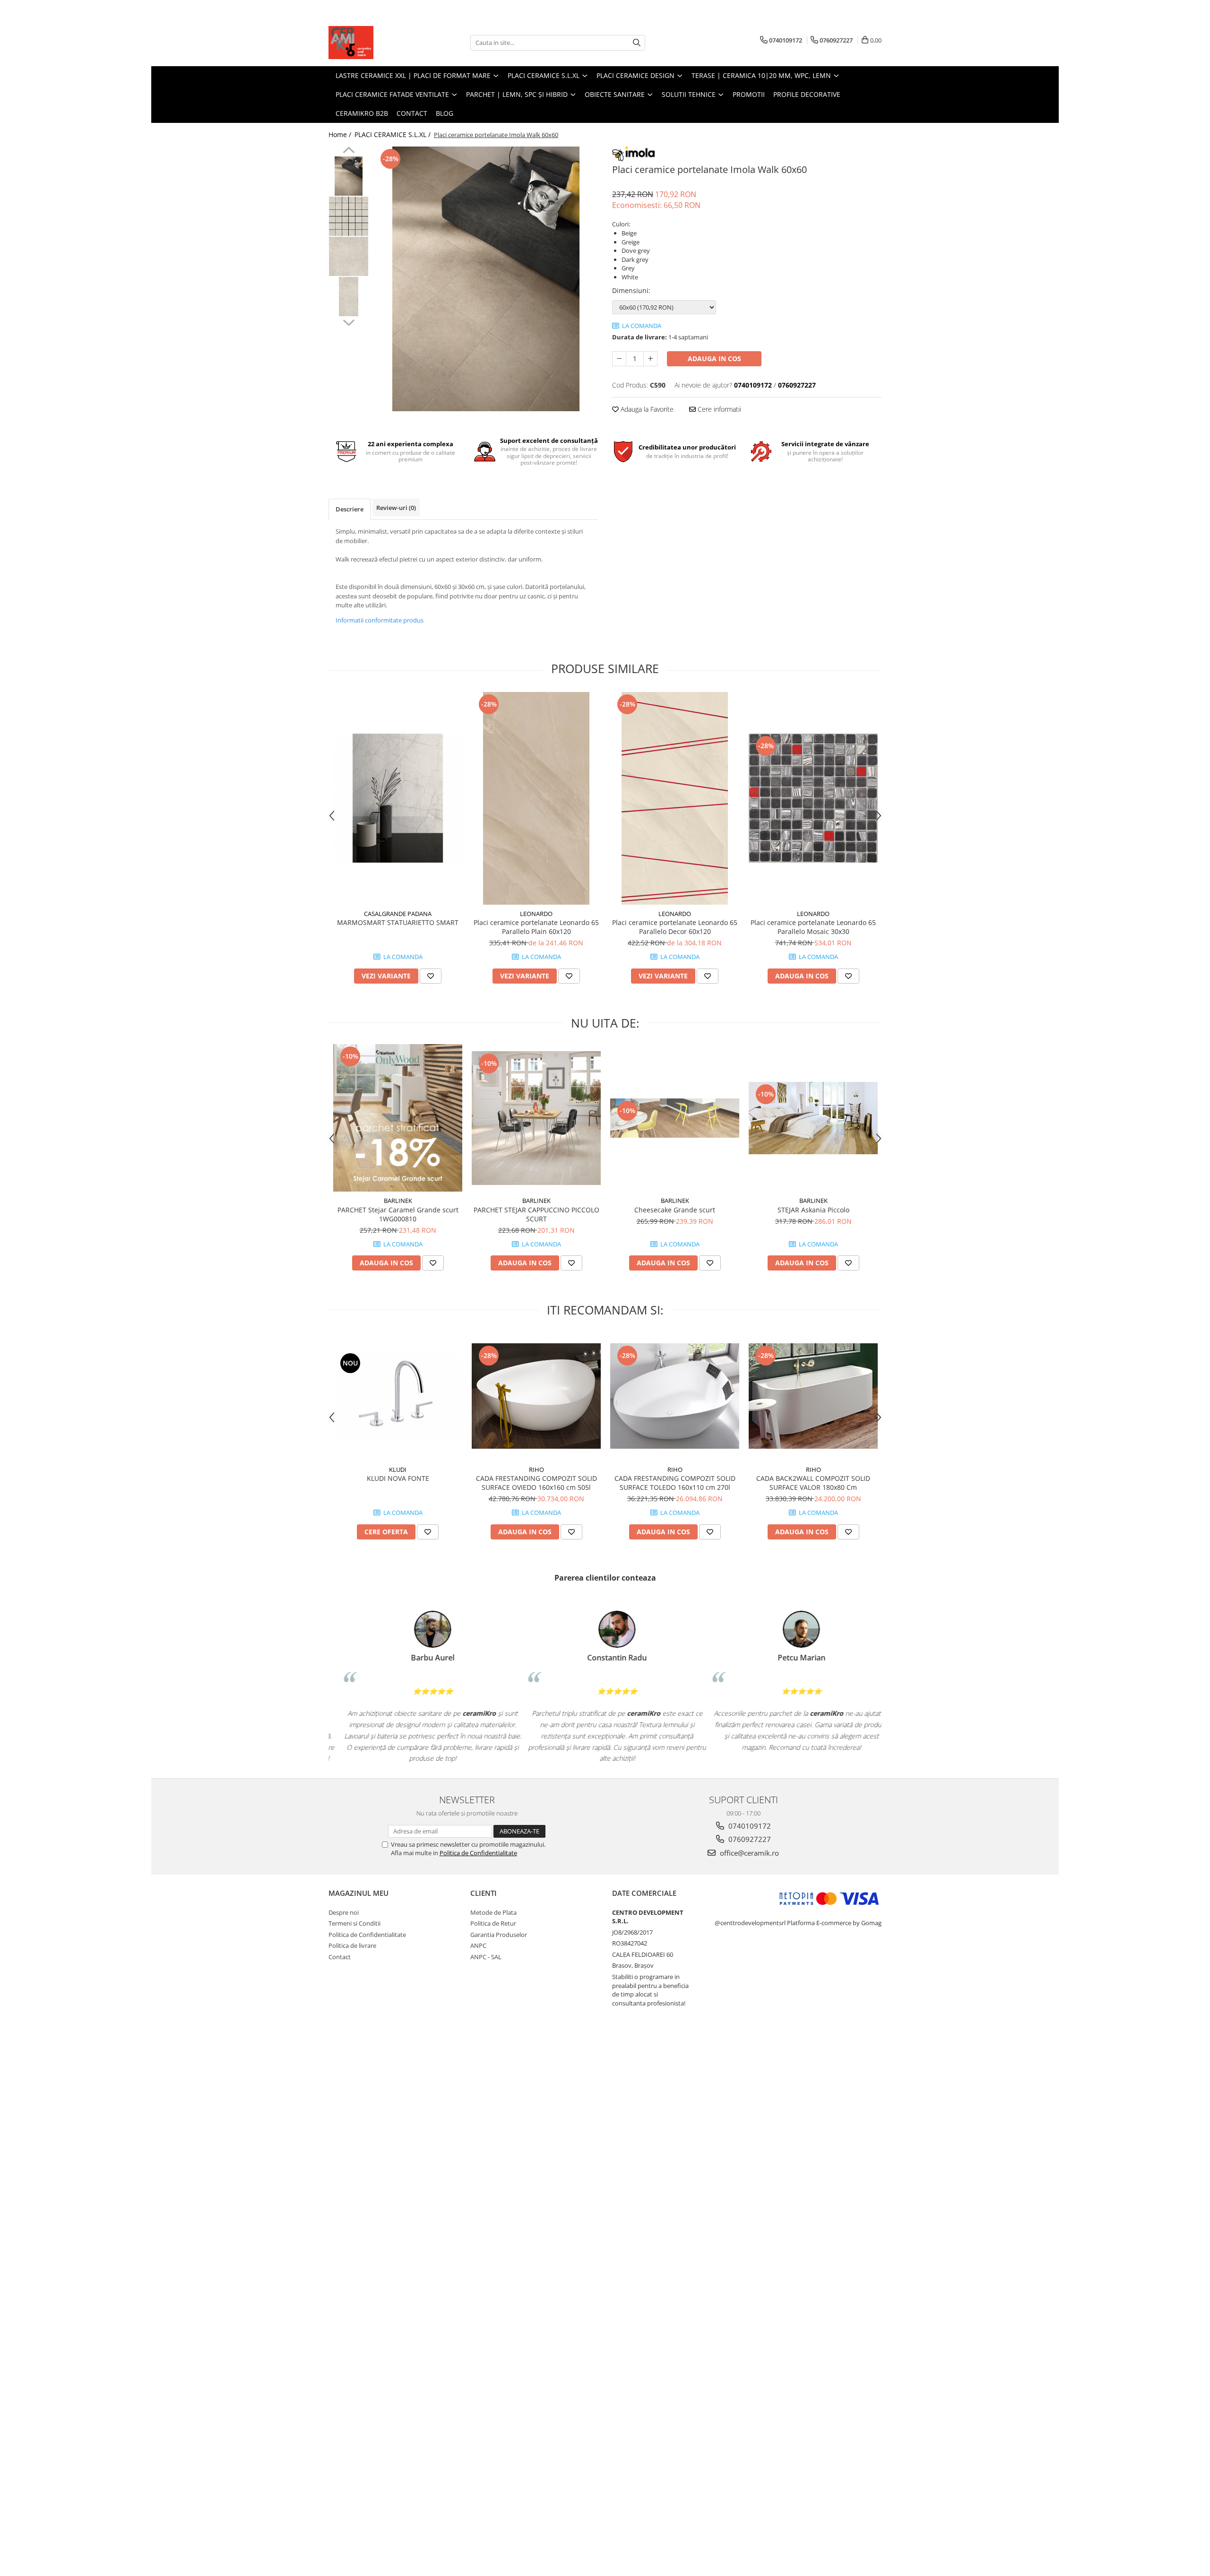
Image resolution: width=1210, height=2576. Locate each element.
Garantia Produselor (499, 1935)
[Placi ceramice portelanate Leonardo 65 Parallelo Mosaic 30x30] (813, 798)
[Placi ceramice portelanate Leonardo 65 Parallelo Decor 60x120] (675, 798)
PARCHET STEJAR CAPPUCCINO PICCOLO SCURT (536, 1214)
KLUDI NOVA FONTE (398, 1478)
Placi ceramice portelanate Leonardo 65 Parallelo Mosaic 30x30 (813, 927)
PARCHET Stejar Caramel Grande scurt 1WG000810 (398, 1214)
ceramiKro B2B (362, 113)
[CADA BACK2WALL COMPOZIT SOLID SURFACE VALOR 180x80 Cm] (813, 1396)
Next (349, 321)
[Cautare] (637, 43)
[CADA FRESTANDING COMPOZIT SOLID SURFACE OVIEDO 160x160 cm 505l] (536, 1396)
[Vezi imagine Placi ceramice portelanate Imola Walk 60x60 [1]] (349, 216)
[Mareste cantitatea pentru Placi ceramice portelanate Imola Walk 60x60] (650, 359)
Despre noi (344, 1912)
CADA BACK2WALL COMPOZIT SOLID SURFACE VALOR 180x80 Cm (813, 1483)
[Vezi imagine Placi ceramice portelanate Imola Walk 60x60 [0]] (349, 176)
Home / (341, 134)
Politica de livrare (352, 1945)
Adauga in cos (714, 359)
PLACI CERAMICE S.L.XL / (393, 134)
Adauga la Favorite (646, 409)
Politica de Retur (493, 1923)
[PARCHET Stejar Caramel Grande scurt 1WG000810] (398, 1118)
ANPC (478, 1945)
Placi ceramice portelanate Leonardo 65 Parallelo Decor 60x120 (675, 927)
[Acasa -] (376, 43)
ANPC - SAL (486, 1957)
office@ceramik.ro (748, 1853)
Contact (412, 113)
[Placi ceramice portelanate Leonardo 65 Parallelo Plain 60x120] (536, 798)
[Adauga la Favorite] (431, 976)
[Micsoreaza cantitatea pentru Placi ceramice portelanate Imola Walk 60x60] (619, 359)
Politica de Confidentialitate (478, 1853)
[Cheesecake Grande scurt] (675, 1118)
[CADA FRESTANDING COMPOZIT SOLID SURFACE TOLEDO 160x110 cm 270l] (675, 1396)
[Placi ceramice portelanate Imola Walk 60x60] (486, 279)
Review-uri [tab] (396, 508)
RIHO (536, 1470)
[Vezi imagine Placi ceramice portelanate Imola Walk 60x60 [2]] (349, 256)
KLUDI (398, 1470)
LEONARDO (536, 914)
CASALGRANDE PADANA (398, 914)
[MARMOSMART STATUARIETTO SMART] (398, 798)
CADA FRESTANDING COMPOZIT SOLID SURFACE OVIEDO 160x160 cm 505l (536, 1483)
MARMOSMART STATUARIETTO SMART (398, 922)
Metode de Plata (493, 1912)
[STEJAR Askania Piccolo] (813, 1118)
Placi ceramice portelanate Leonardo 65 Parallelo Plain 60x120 (536, 927)
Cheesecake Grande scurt (675, 1210)
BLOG (445, 113)
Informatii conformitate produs (380, 620)
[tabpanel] (486, 279)
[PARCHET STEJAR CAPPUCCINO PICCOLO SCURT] (536, 1118)
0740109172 (749, 1826)
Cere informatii (718, 409)
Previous (349, 151)
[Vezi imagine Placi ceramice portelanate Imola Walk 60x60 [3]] (349, 297)
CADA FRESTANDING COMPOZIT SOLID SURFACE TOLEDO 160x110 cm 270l (675, 1483)
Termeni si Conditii (354, 1923)
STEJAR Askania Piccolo (813, 1210)
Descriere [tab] (350, 509)
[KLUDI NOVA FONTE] (398, 1396)
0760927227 (749, 1839)
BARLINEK (398, 1201)
